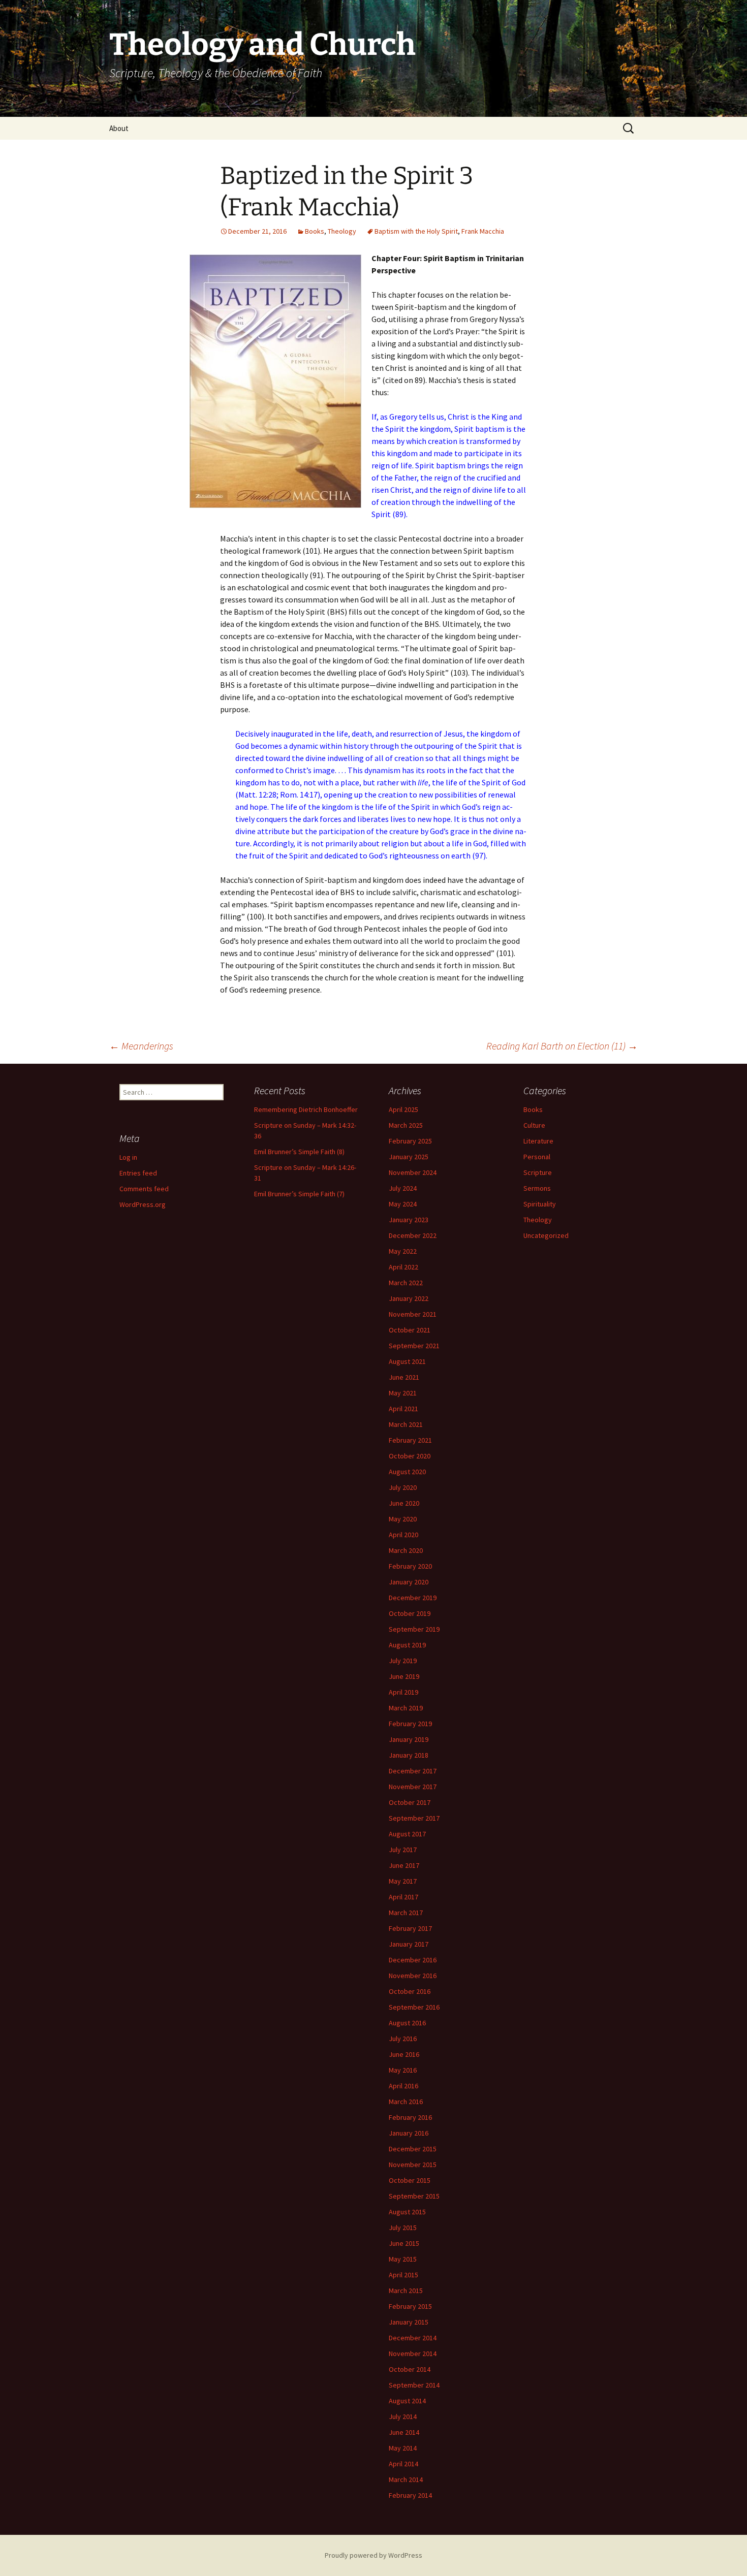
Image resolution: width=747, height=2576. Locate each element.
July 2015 (403, 2228)
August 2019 (407, 1645)
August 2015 (407, 2212)
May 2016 (403, 2070)
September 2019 (414, 1629)
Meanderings (141, 1046)
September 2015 (414, 2196)
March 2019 (406, 1708)
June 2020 (404, 1503)
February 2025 (410, 1141)
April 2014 (403, 2464)
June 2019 (404, 1676)
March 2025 (406, 1125)
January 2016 (409, 2133)
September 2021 (414, 1346)
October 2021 (410, 1330)
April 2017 (403, 1897)
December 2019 (413, 1598)
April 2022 (403, 1267)
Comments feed (144, 1189)
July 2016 (403, 2039)
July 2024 (403, 1188)
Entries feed (138, 1173)
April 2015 (403, 2275)
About (119, 128)
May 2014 (403, 2448)
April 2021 (403, 1409)
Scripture (538, 1172)
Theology (342, 231)
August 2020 (407, 1472)
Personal (537, 1157)
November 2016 (413, 1976)
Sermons (537, 1188)
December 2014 (413, 2338)
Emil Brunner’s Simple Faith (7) (299, 1194)
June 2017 (404, 1865)
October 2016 (410, 1991)
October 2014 (410, 2369)
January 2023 (409, 1220)
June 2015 (404, 2243)
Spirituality (540, 1204)
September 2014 (414, 2385)
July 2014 (403, 2416)
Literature (538, 1141)
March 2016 (406, 2102)
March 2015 (406, 2291)
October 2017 (410, 1802)
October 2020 (410, 1456)
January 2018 (409, 1755)
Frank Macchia (483, 231)
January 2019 (409, 1739)
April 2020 (403, 1535)
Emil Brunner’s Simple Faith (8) (299, 1152)
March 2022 (406, 1283)
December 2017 (413, 1771)
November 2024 (413, 1172)
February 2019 (410, 1724)
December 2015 (413, 2149)
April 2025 (403, 1109)
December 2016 (413, 1960)
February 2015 (410, 2306)
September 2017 (414, 1818)
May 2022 (403, 1251)
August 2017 (407, 1834)
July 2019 (403, 1661)
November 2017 (413, 1787)
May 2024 (403, 1204)
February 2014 (410, 2495)
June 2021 (404, 1377)
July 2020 (403, 1487)
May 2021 (403, 1393)
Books (315, 231)
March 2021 (406, 1424)
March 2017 (406, 1913)
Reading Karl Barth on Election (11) (562, 1046)
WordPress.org (143, 1204)
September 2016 (414, 2007)
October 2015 (410, 2180)
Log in (128, 1157)
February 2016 (410, 2117)
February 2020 (410, 1566)
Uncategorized (546, 1235)
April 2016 (403, 2086)
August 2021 (407, 1361)
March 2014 (406, 2479)
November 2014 (413, 2354)
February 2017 (410, 1928)
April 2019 (403, 1692)
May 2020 (403, 1519)
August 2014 (407, 2401)
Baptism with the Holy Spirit (416, 231)
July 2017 (403, 1850)
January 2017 (409, 1944)
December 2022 (413, 1235)
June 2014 (404, 2432)
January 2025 (409, 1157)
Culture (534, 1125)
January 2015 (409, 2322)
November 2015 (413, 2165)
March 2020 (406, 1550)
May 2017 (403, 1881)
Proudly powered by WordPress (373, 2555)
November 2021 (413, 1314)
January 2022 (409, 1298)
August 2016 (407, 2023)
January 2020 (409, 1582)
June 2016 (404, 2054)
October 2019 (410, 1613)
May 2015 (403, 2259)
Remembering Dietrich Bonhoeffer (306, 1109)
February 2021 (410, 1440)
